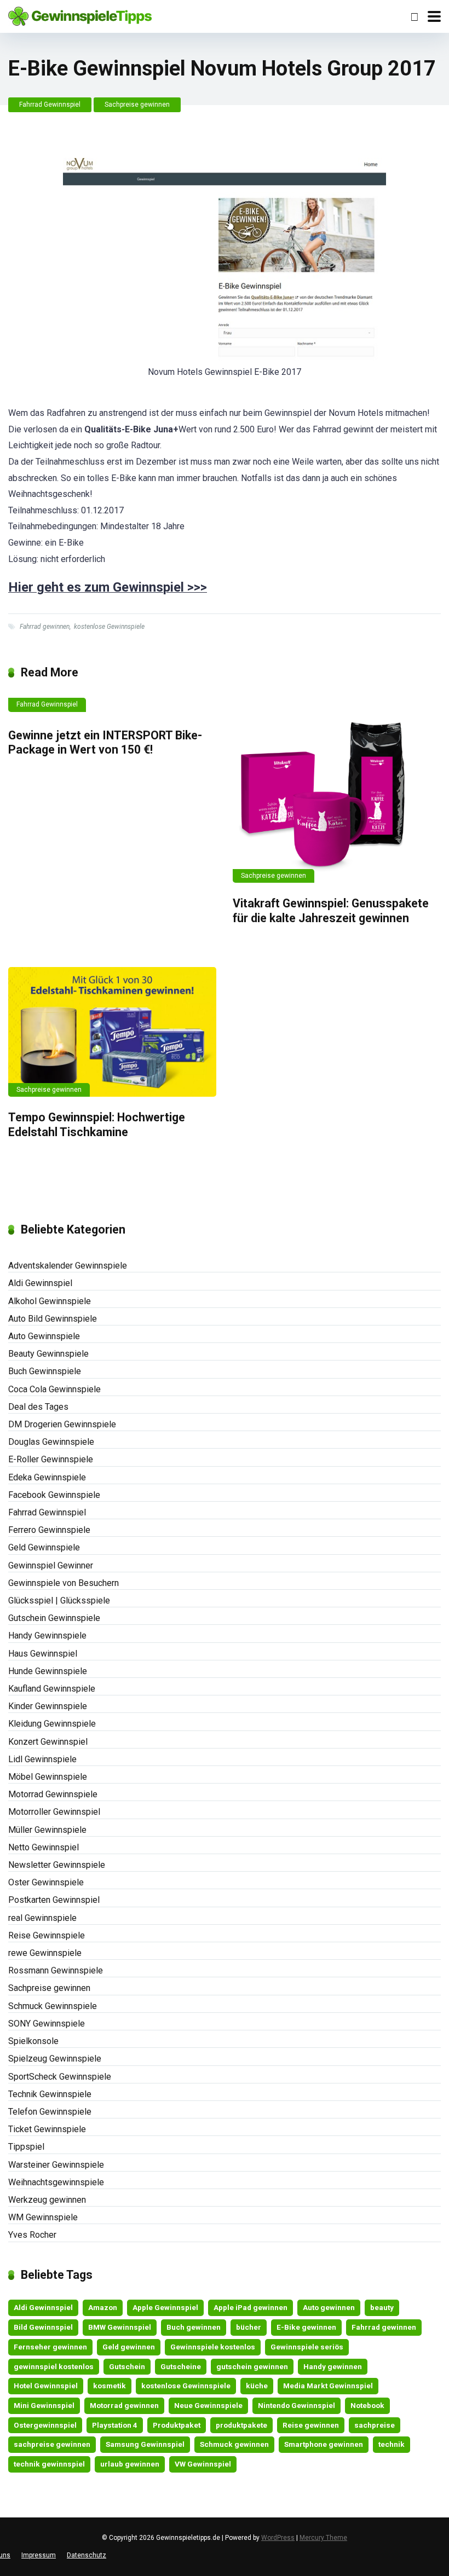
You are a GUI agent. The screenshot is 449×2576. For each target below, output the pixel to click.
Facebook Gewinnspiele (54, 1495)
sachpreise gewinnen (52, 2444)
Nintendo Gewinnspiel (297, 2405)
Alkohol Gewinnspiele (50, 1301)
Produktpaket (177, 2425)
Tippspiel (26, 2147)
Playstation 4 (115, 2425)
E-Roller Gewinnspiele (51, 1459)
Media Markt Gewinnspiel (328, 2386)
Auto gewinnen (329, 2307)
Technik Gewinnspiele (50, 2094)
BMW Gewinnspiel (120, 2327)
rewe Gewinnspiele (45, 1953)
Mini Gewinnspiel (44, 2405)
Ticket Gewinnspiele (47, 2129)
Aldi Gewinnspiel (40, 1283)
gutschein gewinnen (252, 2366)
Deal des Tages (38, 1407)
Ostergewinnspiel (45, 2425)
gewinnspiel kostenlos (54, 2366)
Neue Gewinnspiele (208, 2405)
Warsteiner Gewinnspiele (56, 2165)
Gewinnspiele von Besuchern (64, 1583)
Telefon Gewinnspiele (50, 2112)
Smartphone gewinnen (324, 2444)
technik (392, 2444)
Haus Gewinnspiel (43, 1654)
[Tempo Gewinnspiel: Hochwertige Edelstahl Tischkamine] (112, 1032)
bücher (249, 2327)
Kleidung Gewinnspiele (52, 1724)
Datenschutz (87, 2555)
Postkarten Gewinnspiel (54, 1900)
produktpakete (241, 2425)
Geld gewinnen (129, 2347)
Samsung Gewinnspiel (145, 2444)
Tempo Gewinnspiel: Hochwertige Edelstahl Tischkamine (97, 1125)
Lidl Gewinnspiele (42, 1759)
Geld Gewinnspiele (44, 1547)
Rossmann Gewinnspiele (56, 1970)
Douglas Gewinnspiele (51, 1442)
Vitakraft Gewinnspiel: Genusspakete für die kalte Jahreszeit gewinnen (331, 911)
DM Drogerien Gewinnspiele (62, 1424)
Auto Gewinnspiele (44, 1336)
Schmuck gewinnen (234, 2444)
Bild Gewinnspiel (43, 2327)
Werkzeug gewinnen (47, 2200)
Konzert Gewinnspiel (48, 1742)
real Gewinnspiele (42, 1918)
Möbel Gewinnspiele (48, 1777)
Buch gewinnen (194, 2327)
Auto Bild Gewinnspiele (53, 1319)
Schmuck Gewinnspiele (53, 2006)
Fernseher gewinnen (50, 2347)
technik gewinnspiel (49, 2464)
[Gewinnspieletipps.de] (80, 15)
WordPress (278, 2538)
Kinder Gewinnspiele (48, 1706)
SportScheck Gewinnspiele (60, 2077)
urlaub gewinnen (130, 2464)
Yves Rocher (32, 2235)
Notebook (367, 2405)
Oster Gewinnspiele (46, 1882)
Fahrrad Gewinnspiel (50, 105)
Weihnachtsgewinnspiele (56, 2182)
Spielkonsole (33, 2041)
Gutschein (127, 2366)
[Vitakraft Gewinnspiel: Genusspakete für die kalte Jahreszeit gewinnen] (337, 790)
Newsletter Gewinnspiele (57, 1865)
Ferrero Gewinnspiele (49, 1530)
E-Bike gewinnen (306, 2327)
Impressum (39, 2555)
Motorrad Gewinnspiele (53, 1794)
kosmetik (110, 2386)
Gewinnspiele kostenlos (213, 2347)
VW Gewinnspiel (203, 2464)
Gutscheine (181, 2366)
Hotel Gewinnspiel (46, 2386)
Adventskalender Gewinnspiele (68, 1266)
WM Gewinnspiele (43, 2217)
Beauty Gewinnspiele (48, 1354)
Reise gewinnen (311, 2425)
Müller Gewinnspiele (47, 1830)
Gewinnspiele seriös (307, 2347)
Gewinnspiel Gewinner (51, 1565)
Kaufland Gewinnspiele (52, 1689)
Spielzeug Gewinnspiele (55, 2059)
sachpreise (375, 2425)
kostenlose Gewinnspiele (109, 627)
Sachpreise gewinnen (137, 105)
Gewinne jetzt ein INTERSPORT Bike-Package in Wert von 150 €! (105, 743)
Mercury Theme (323, 2538)
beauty (382, 2307)
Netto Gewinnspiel (44, 1847)
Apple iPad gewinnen (251, 2307)
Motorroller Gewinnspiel (54, 1812)
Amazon (103, 2307)
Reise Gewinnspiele (47, 1935)
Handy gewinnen (333, 2366)
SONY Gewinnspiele (47, 2024)
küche (257, 2386)
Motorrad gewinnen (124, 2405)
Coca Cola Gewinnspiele (54, 1389)
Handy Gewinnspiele (47, 1636)
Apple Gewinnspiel (165, 2307)
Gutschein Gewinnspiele (54, 1618)
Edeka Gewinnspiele (47, 1477)
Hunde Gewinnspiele (48, 1671)
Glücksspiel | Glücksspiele (59, 1600)
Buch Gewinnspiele (45, 1371)
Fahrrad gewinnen (45, 627)
